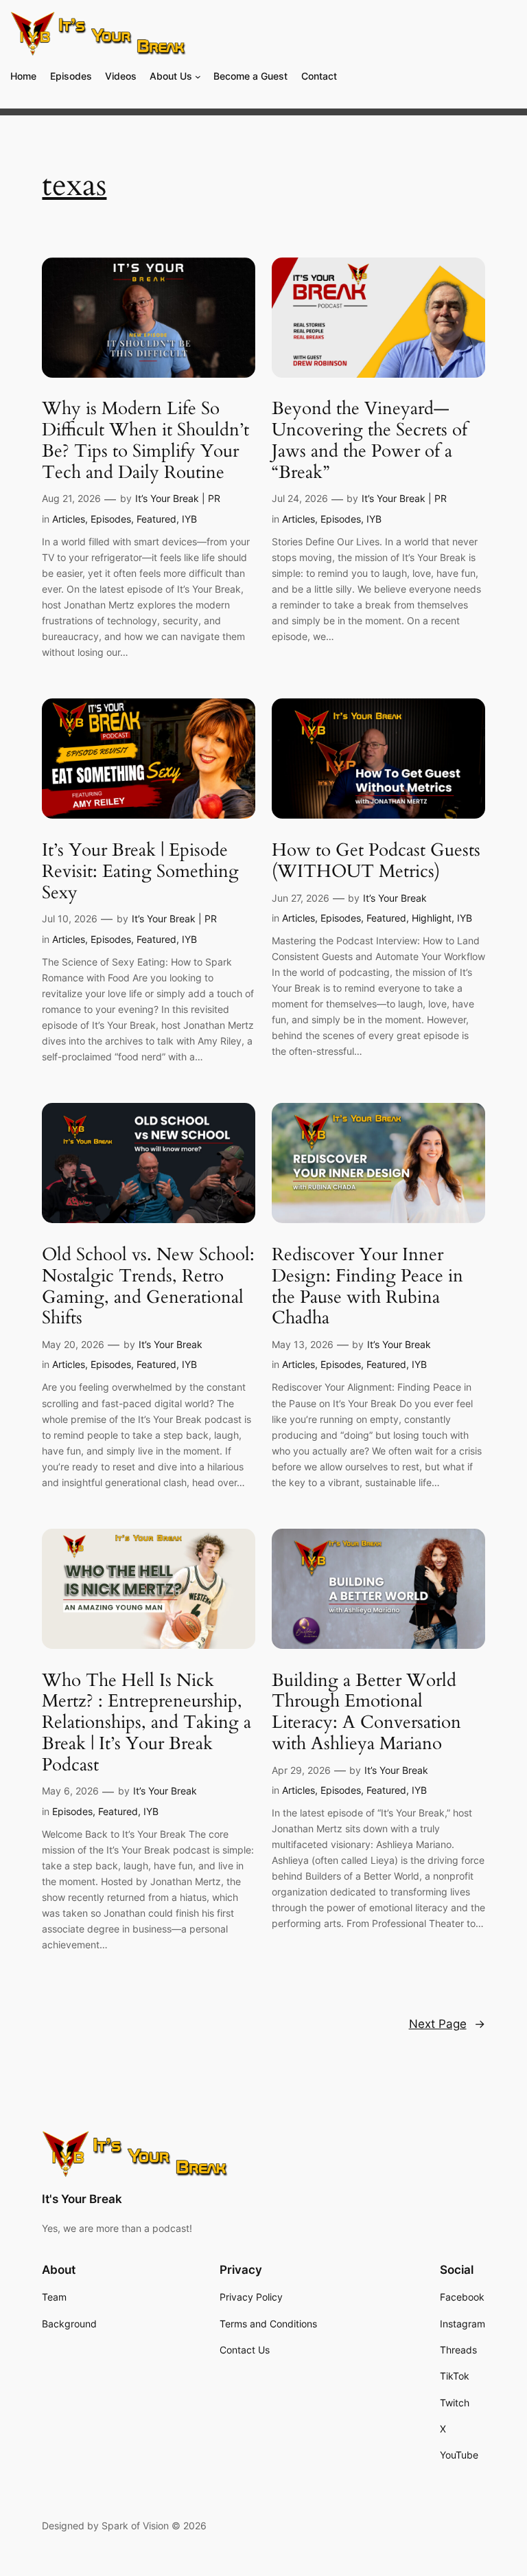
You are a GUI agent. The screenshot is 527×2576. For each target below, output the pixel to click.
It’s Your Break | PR (178, 498)
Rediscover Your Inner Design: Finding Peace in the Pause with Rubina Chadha (367, 1287)
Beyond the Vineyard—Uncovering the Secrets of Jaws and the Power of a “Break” (370, 441)
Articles (69, 519)
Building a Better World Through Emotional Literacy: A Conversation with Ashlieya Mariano (366, 1712)
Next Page (447, 2024)
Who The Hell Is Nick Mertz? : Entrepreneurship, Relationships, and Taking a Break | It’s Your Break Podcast (147, 1723)
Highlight (432, 918)
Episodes (111, 519)
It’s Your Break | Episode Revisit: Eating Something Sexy (140, 871)
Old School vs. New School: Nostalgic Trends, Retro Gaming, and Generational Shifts (148, 1287)
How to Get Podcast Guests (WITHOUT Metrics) (376, 861)
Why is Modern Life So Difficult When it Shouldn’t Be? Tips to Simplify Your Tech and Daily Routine (145, 441)
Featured (156, 519)
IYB (189, 519)
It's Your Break (82, 2199)
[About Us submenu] (198, 77)
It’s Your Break (395, 898)
